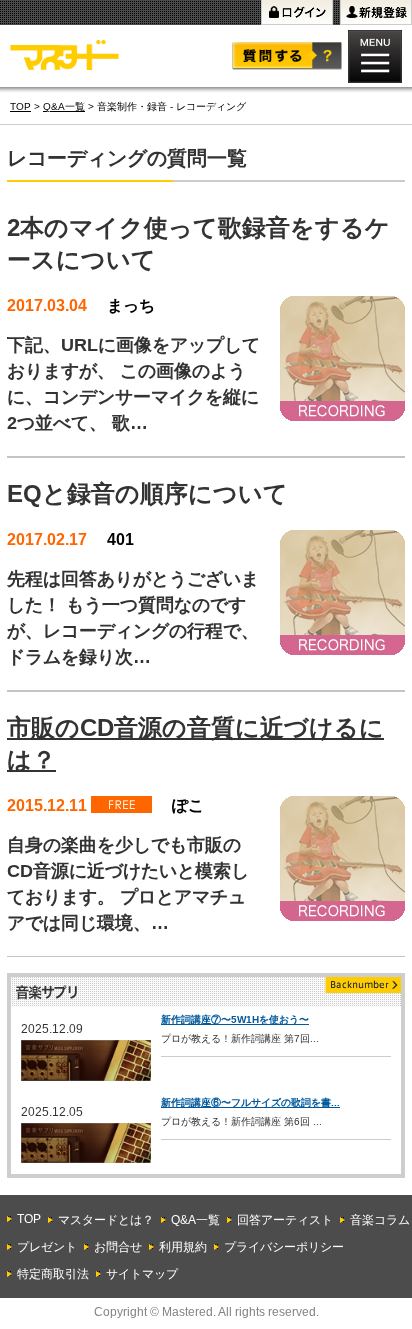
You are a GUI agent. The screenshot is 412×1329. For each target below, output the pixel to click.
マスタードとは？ (106, 1220)
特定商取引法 (53, 1274)
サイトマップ (142, 1274)
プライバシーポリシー (284, 1247)
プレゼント (47, 1247)
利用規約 (183, 1247)
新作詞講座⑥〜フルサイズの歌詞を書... (250, 1102)
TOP (20, 106)
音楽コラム (380, 1220)
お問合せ (118, 1247)
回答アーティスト (285, 1220)
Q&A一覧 (64, 106)
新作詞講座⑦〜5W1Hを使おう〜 (235, 1019)
